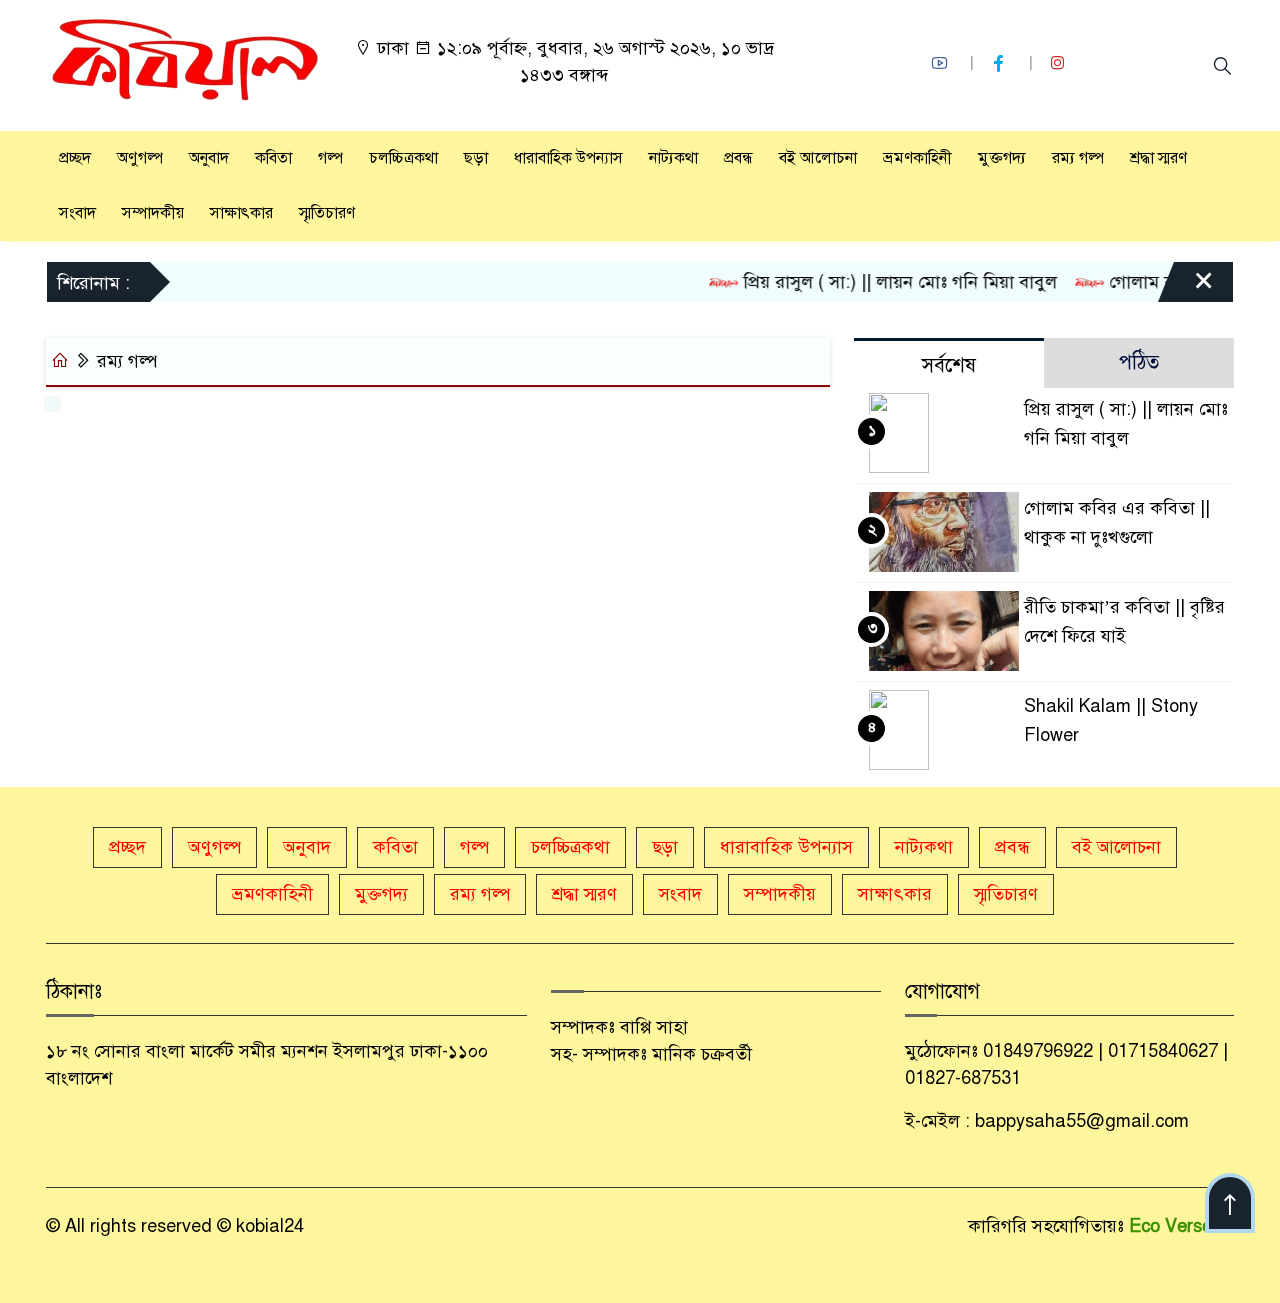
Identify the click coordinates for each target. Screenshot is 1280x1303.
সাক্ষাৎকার (241, 213)
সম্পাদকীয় (153, 213)
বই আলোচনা (818, 158)
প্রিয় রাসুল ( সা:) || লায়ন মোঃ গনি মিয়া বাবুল (882, 282)
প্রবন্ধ (738, 158)
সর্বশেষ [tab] (949, 365)
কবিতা (273, 158)
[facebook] (1001, 63)
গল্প (330, 158)
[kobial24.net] (185, 64)
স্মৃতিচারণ (327, 213)
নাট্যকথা (673, 158)
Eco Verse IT (1181, 1226)
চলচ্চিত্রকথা (403, 158)
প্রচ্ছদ (75, 158)
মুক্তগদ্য (1002, 158)
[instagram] (1060, 63)
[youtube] (942, 63)
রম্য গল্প (1078, 158)
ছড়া (476, 158)
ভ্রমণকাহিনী (917, 158)
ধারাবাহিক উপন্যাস (568, 158)
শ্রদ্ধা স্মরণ (1158, 158)
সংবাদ (77, 213)
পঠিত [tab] (1139, 362)
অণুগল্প (140, 158)
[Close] (1186, 287)
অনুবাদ (209, 158)
